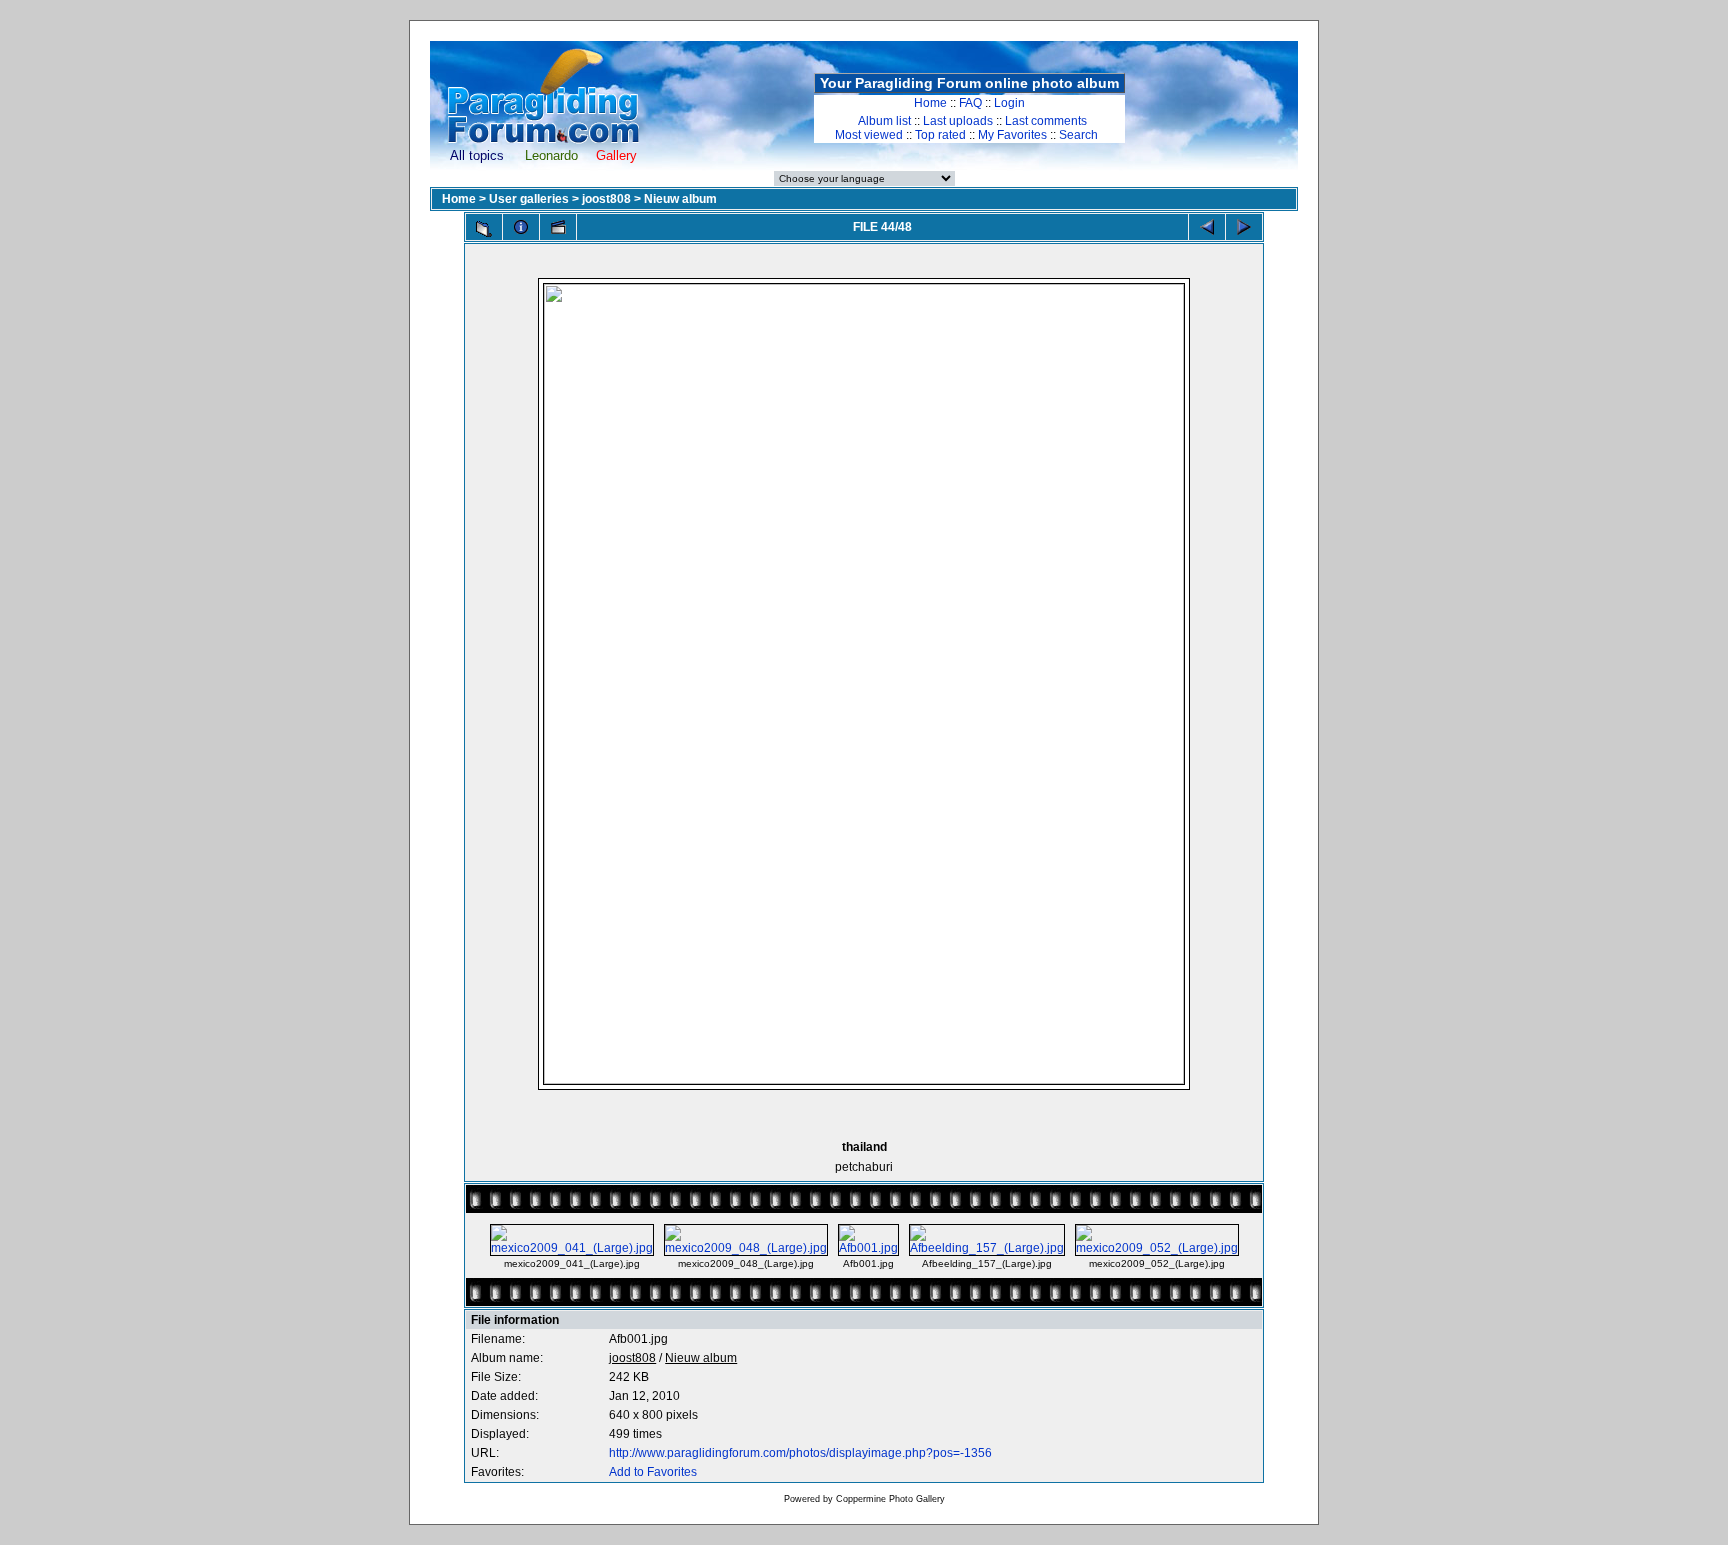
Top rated (940, 135)
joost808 (606, 199)
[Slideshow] (558, 227)
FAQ (970, 103)
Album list (884, 121)
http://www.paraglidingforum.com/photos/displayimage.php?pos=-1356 (800, 1453)
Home (930, 103)
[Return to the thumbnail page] (484, 229)
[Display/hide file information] (521, 227)
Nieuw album (680, 199)
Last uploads (958, 121)
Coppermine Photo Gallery (890, 1499)
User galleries (529, 199)
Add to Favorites (653, 1472)
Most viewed (869, 135)
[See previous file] (1207, 227)
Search (1078, 135)
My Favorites (1012, 135)
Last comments (1046, 121)
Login (1009, 103)
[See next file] (1244, 227)
